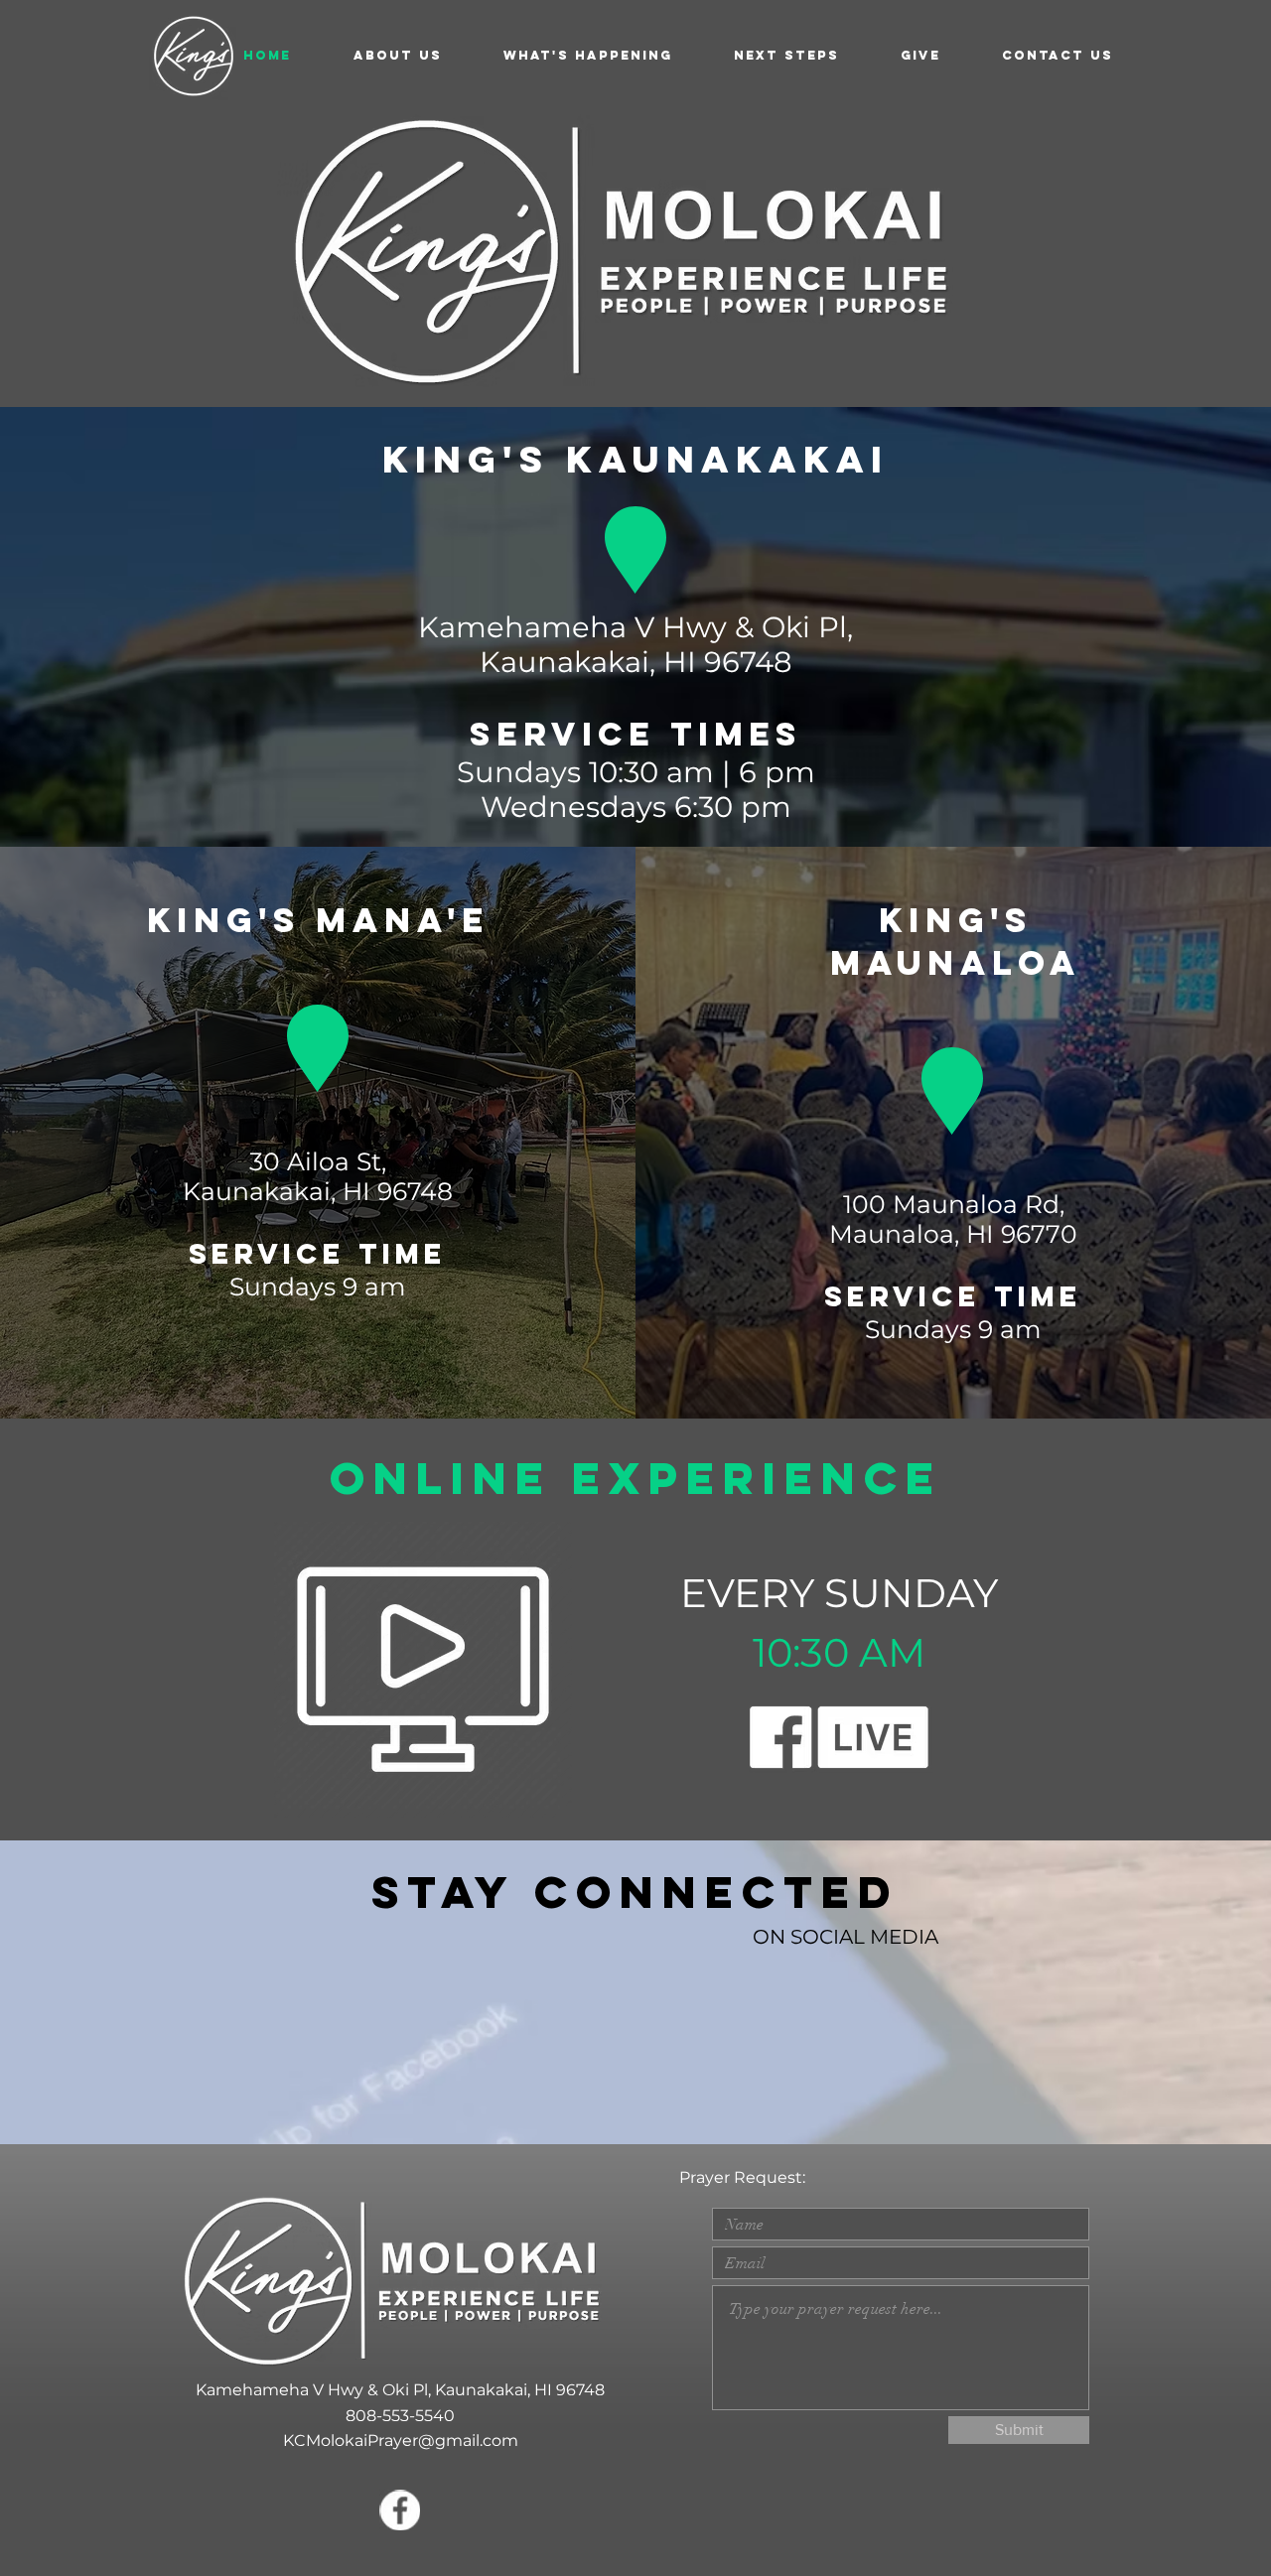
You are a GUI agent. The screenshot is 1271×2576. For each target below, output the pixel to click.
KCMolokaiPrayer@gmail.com (401, 2440)
